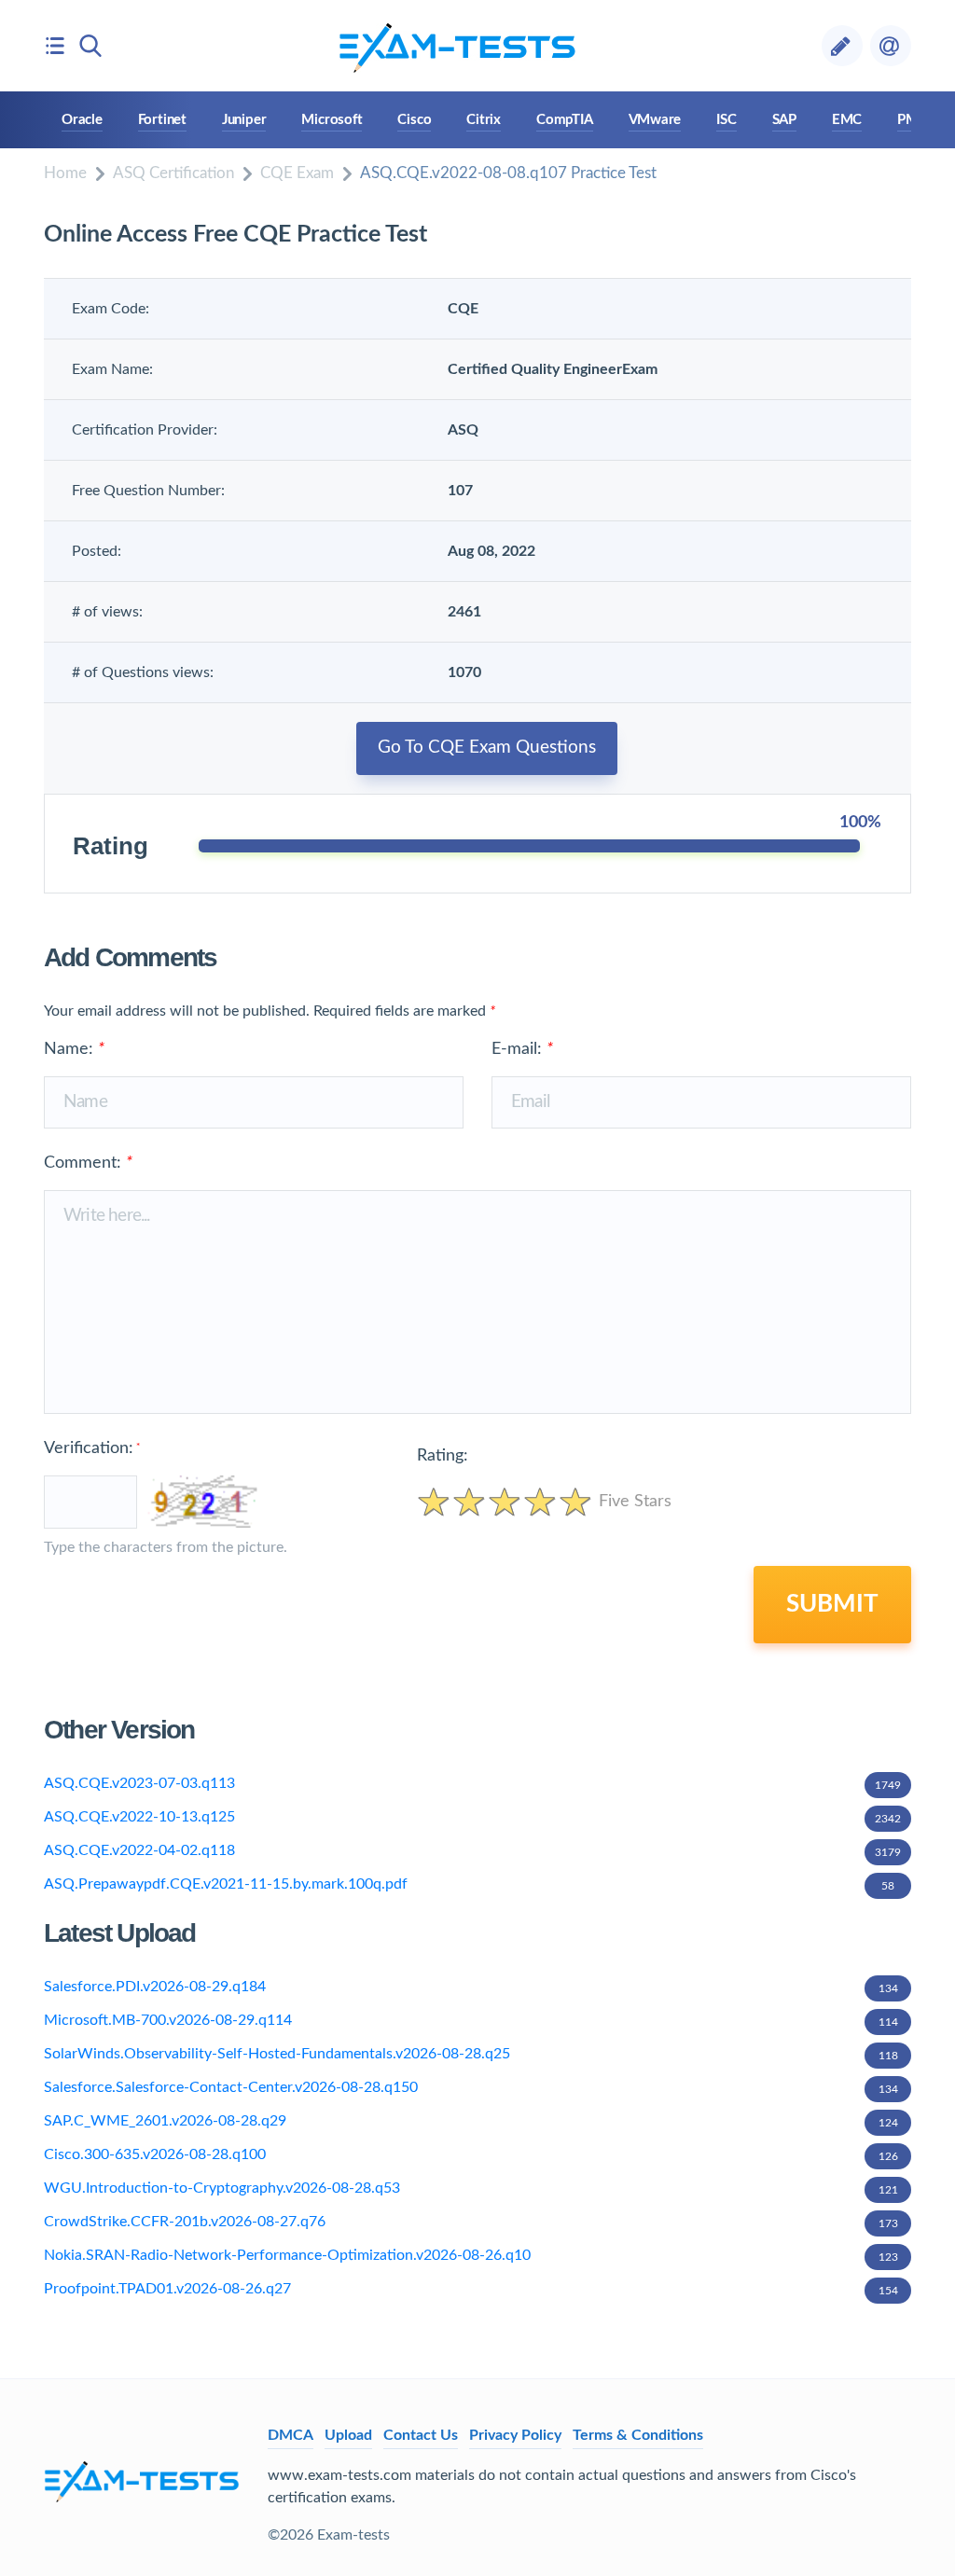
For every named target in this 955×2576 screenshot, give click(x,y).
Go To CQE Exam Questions (487, 748)
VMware (655, 120)
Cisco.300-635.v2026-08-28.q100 (471, 2154)
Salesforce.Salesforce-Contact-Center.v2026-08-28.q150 (471, 2087)
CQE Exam (297, 173)
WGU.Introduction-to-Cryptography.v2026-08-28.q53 (471, 2188)
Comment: (88, 1163)
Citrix (484, 120)
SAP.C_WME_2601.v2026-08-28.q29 (471, 2121)
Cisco (414, 120)
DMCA (291, 2435)
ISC (726, 120)
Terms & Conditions (638, 2435)
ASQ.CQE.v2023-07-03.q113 (472, 1783)
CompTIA (564, 120)
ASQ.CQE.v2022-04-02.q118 (472, 1850)
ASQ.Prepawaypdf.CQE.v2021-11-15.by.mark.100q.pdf (469, 1884)
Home (65, 173)
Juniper (244, 120)
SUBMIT (832, 1604)
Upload (348, 2435)
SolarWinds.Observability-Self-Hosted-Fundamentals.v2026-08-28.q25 (471, 2054)
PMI (909, 120)
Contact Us (421, 2435)
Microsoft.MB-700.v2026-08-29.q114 (471, 2020)
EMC (847, 120)
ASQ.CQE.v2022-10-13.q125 (472, 1817)
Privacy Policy (515, 2435)
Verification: (92, 1448)
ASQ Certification (173, 173)
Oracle (82, 120)
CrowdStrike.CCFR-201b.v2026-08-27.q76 (471, 2222)
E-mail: (522, 1049)
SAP (784, 120)
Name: (74, 1049)
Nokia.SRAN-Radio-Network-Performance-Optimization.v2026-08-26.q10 (471, 2255)
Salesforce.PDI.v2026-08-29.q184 (471, 1987)
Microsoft (332, 120)
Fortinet (162, 120)
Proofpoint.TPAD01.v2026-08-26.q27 (471, 2289)
